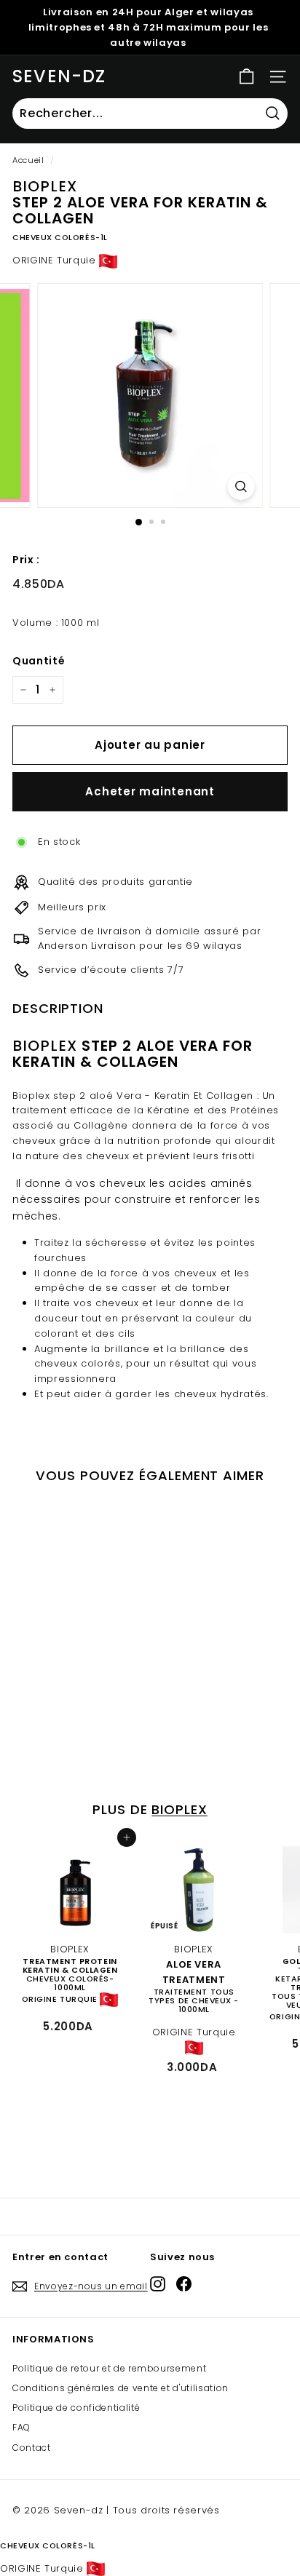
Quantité (39, 661)
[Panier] (246, 77)
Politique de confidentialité (76, 2408)
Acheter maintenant (150, 791)
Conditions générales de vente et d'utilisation (121, 2388)
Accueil (28, 160)
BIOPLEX (179, 1809)
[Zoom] (241, 486)
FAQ (21, 2427)
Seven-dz (59, 76)
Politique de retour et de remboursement (109, 2368)
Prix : (26, 560)
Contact (32, 2448)
